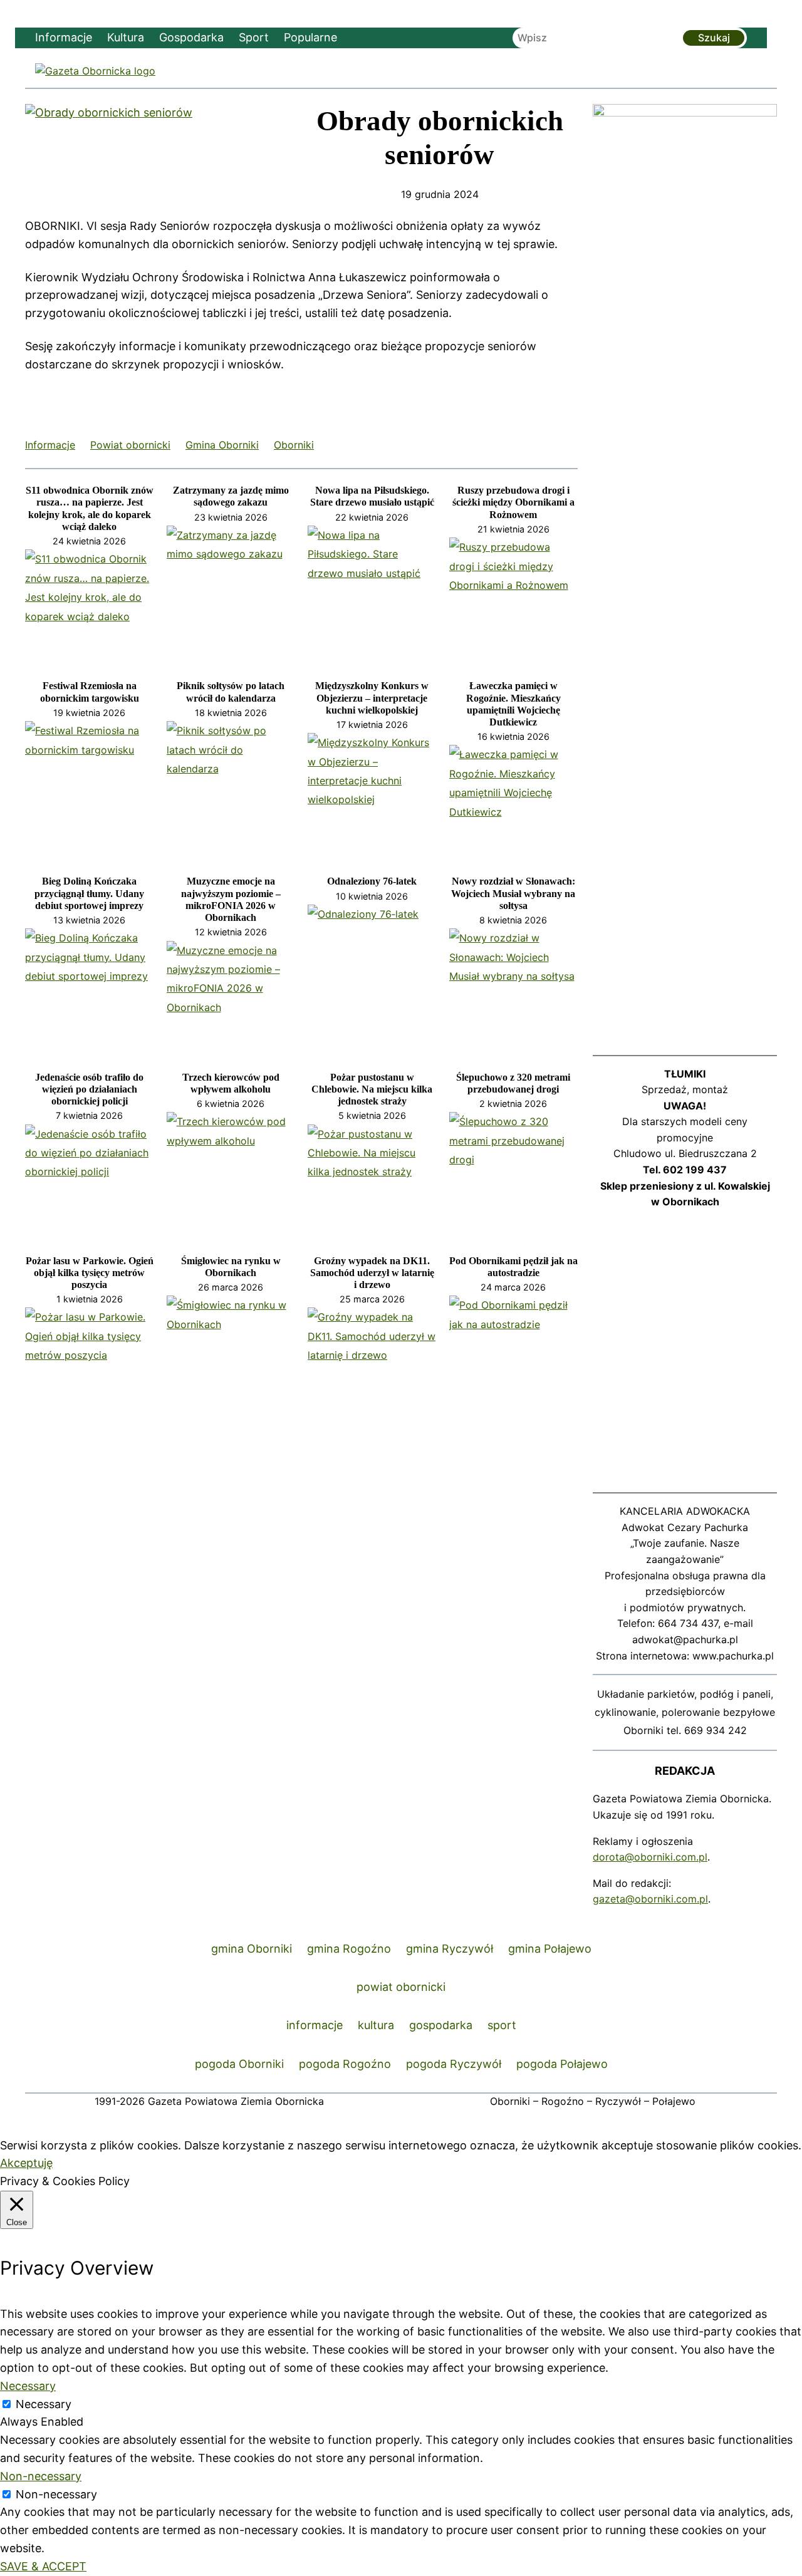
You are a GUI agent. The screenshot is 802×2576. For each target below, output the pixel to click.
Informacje (50, 445)
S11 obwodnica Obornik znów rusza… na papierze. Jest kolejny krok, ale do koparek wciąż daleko (90, 508)
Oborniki (294, 445)
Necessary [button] (28, 2386)
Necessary (44, 2404)
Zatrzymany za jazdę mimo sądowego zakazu (231, 496)
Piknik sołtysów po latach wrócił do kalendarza (231, 692)
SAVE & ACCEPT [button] (43, 2566)
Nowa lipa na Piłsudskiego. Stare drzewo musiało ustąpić (372, 496)
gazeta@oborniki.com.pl (650, 1899)
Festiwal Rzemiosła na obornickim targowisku (90, 692)
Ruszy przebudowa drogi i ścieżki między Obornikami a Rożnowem (513, 502)
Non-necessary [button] (41, 2476)
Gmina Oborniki (222, 445)
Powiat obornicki (130, 445)
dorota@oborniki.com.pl (650, 1857)
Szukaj (714, 38)
